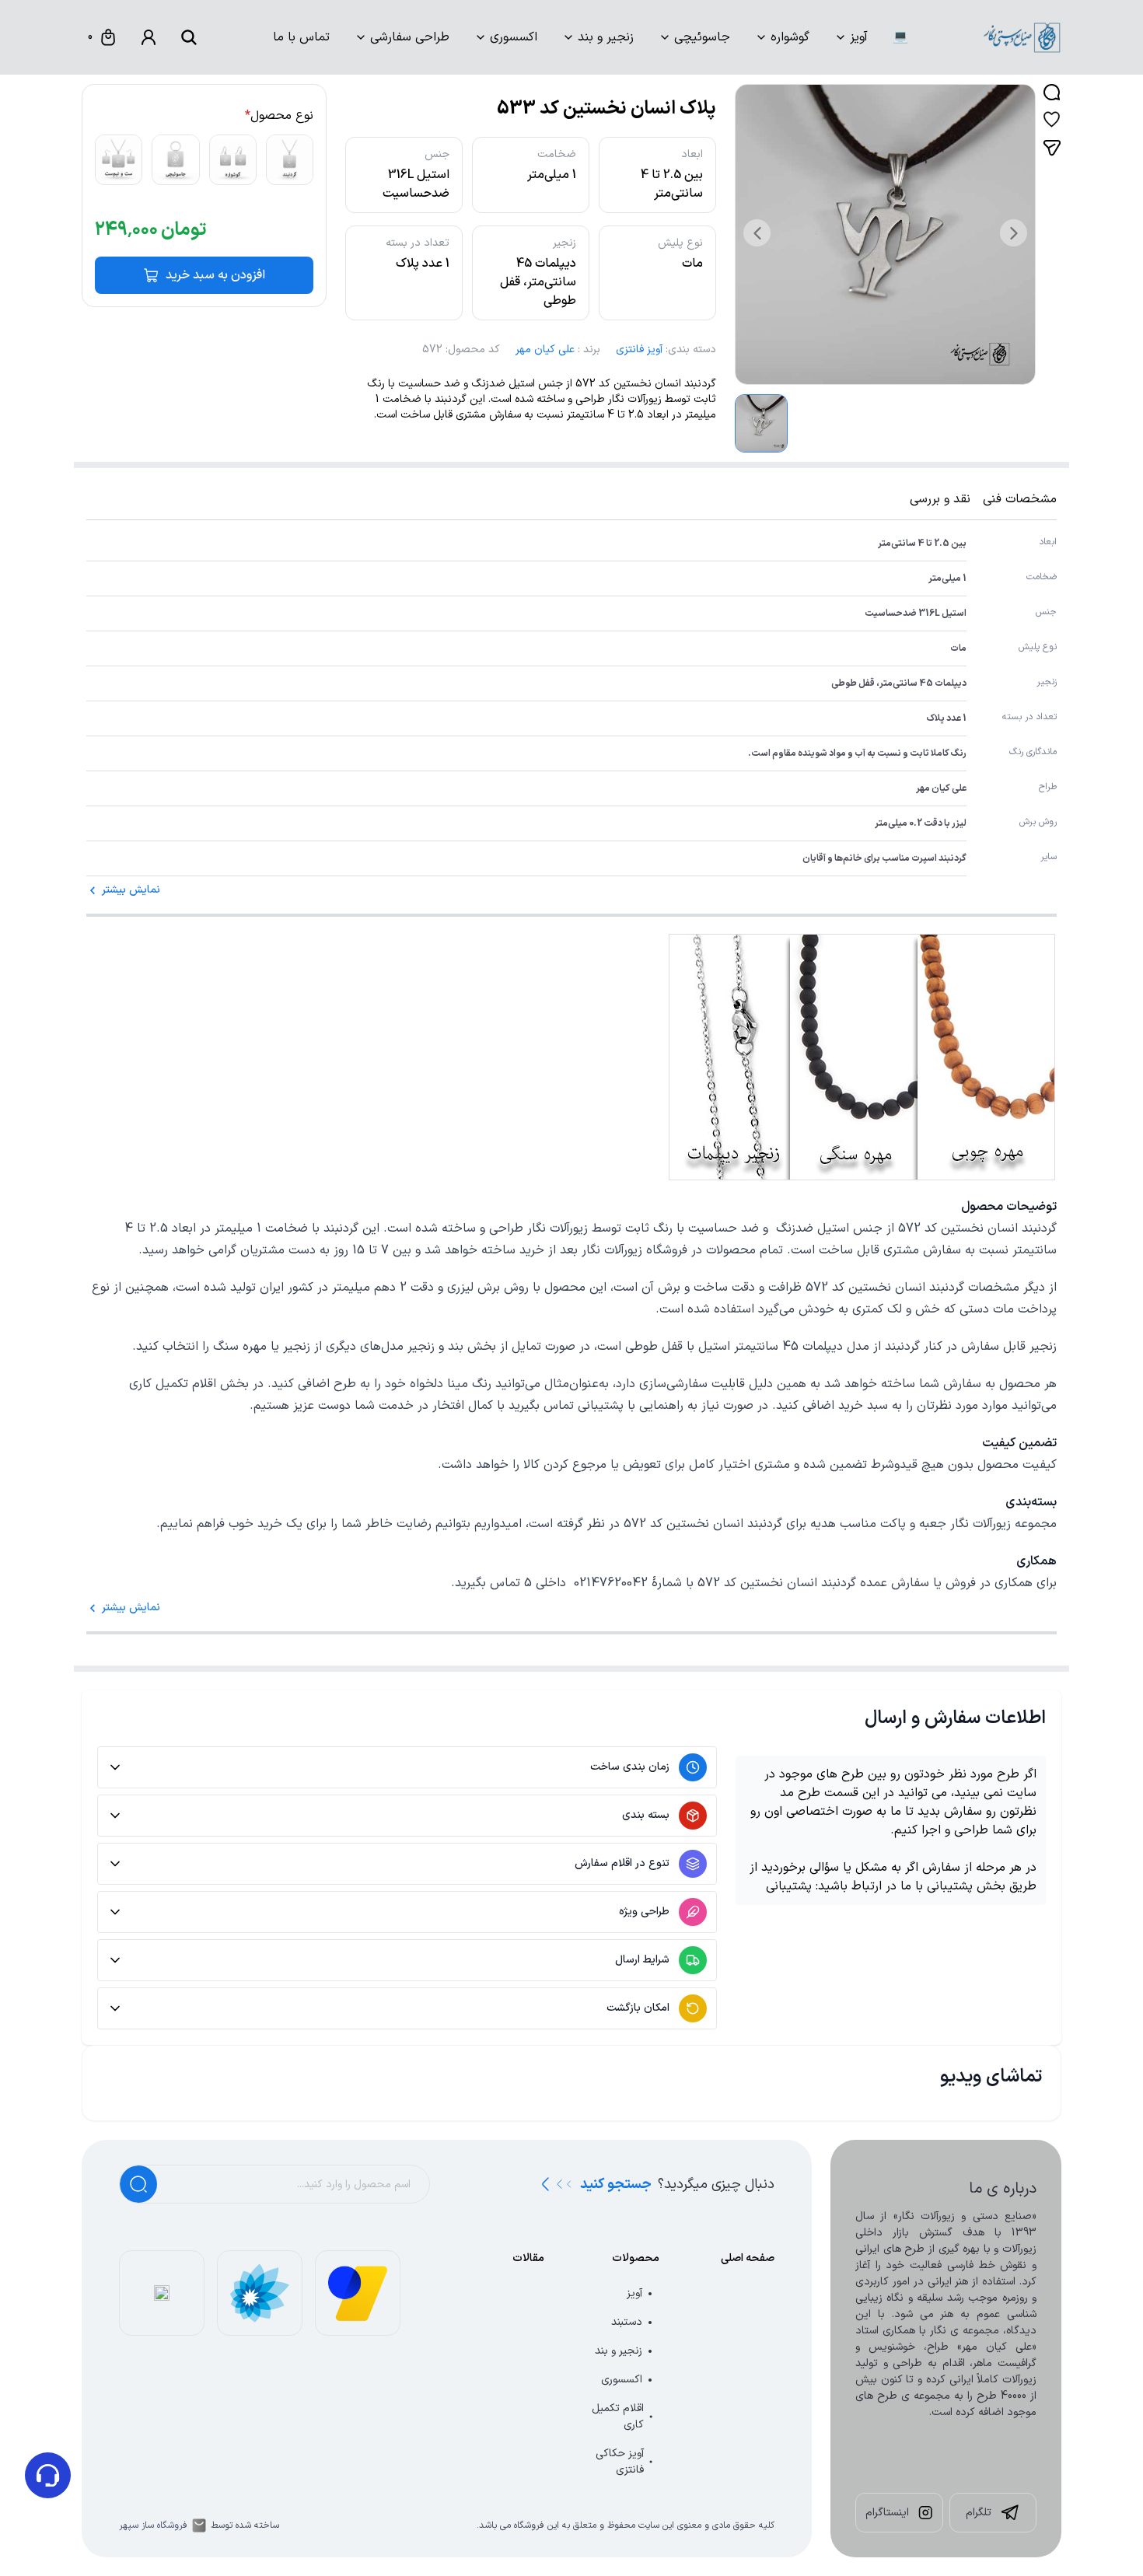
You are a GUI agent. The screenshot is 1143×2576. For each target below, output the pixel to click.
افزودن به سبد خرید (215, 275)
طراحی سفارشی (410, 37)
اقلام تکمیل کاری (618, 2417)
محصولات (636, 2258)
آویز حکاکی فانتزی (620, 2462)
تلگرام (979, 2513)
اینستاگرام (887, 2513)
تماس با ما (301, 37)
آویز (859, 37)
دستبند (627, 2322)
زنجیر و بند (606, 37)
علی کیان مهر (545, 350)
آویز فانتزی (639, 350)
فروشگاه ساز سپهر (153, 2525)
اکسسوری (514, 37)
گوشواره (790, 37)
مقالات (528, 2258)
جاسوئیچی (702, 37)
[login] (149, 37)
